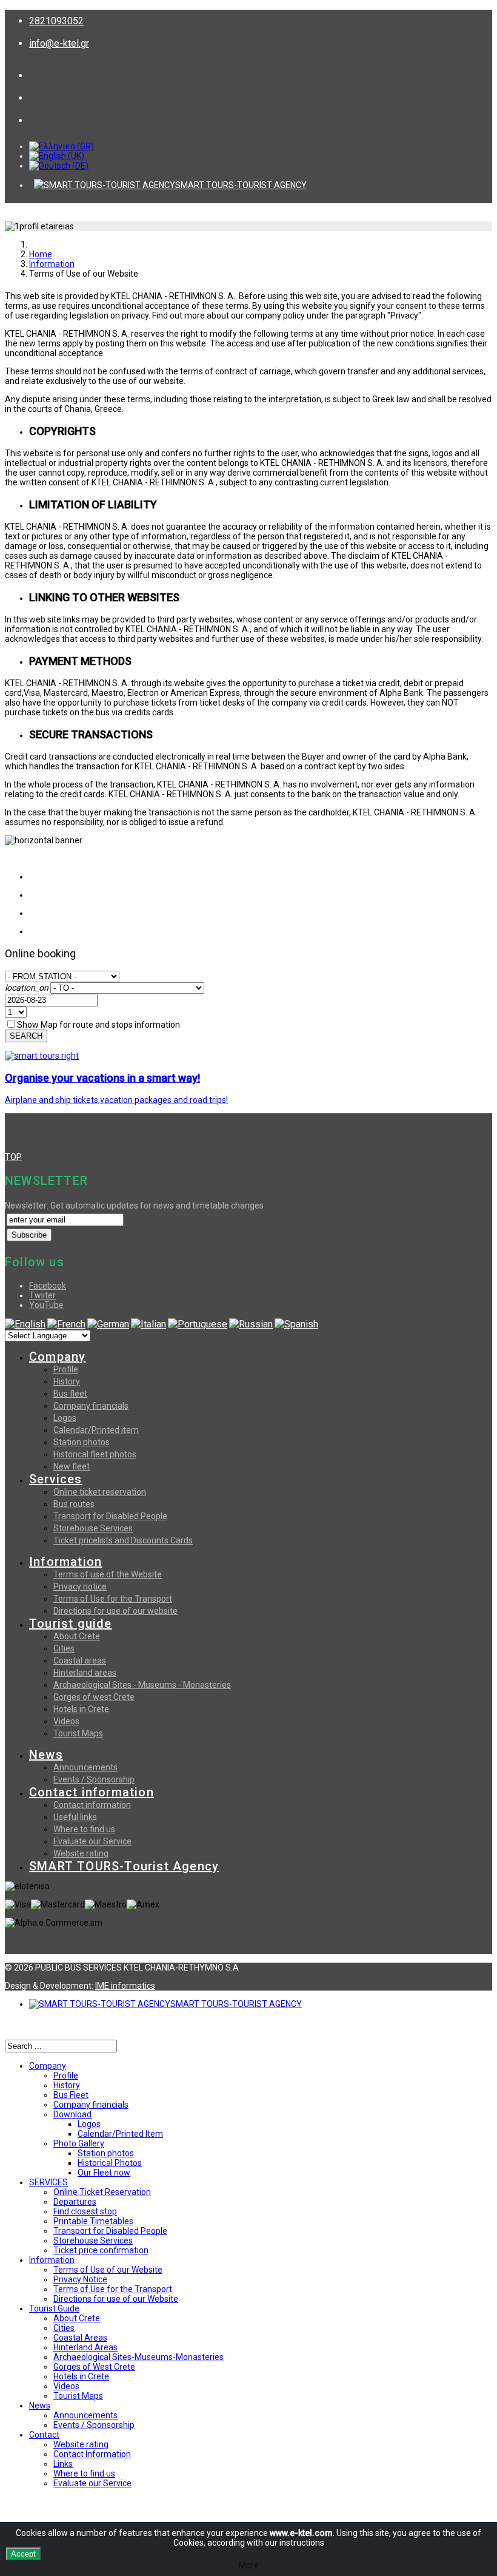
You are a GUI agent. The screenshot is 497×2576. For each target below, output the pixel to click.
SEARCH (26, 1036)
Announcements (85, 1767)
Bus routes (74, 1504)
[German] (108, 1324)
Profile (66, 1369)
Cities (64, 1648)
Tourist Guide (54, 2308)
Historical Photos (110, 2163)
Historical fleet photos (95, 1454)
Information (65, 1562)
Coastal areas (80, 1661)
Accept (23, 2554)
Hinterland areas (85, 1673)
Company (57, 1357)
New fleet (72, 1466)
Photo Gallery (79, 2143)
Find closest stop (85, 2211)
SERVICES (48, 2182)
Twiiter (42, 1295)
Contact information (92, 1792)
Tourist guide (71, 1623)
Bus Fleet (71, 2095)
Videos (66, 1721)
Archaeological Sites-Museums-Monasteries (138, 2357)
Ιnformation (52, 264)
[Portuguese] (198, 1324)
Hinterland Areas (85, 2347)
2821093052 (56, 21)
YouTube (46, 1305)
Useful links (75, 1817)
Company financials (91, 1406)
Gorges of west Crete (94, 1697)
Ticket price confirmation (101, 2250)
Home (41, 254)
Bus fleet (70, 1394)
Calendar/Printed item (96, 1430)
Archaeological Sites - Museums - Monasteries (142, 1685)
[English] (25, 1324)
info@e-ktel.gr (59, 43)
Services (56, 1479)
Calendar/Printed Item (120, 2134)
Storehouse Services (93, 1528)
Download (72, 2114)
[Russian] (251, 1324)
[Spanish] (296, 1324)
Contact (44, 2435)
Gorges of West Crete (94, 2367)
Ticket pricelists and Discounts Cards (123, 1540)
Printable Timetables (93, 2221)
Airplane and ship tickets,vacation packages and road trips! (116, 1100)
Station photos (82, 1442)
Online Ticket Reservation (102, 2192)
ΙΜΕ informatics (125, 1986)
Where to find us (84, 1829)
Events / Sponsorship (94, 1779)
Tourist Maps (78, 1733)
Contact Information (92, 2454)
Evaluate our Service (92, 1841)
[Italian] (148, 1324)
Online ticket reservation (100, 1492)
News (46, 1755)
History (67, 1381)
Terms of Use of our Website (108, 2270)
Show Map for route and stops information (98, 1025)
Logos (65, 1418)
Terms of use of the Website (108, 1574)
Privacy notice (80, 1586)
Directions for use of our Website (116, 2299)
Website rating (81, 1853)
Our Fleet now (104, 2173)
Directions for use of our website (115, 1611)
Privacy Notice (80, 2279)
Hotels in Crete (81, 1709)
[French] (66, 1324)
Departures (75, 2202)
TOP (13, 1157)
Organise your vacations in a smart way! (102, 1078)
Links (63, 2464)
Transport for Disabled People (110, 1516)
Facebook (48, 1286)
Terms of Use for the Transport (113, 1599)
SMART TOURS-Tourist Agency (124, 1866)
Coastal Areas (80, 2338)
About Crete (77, 1636)
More (249, 2565)
